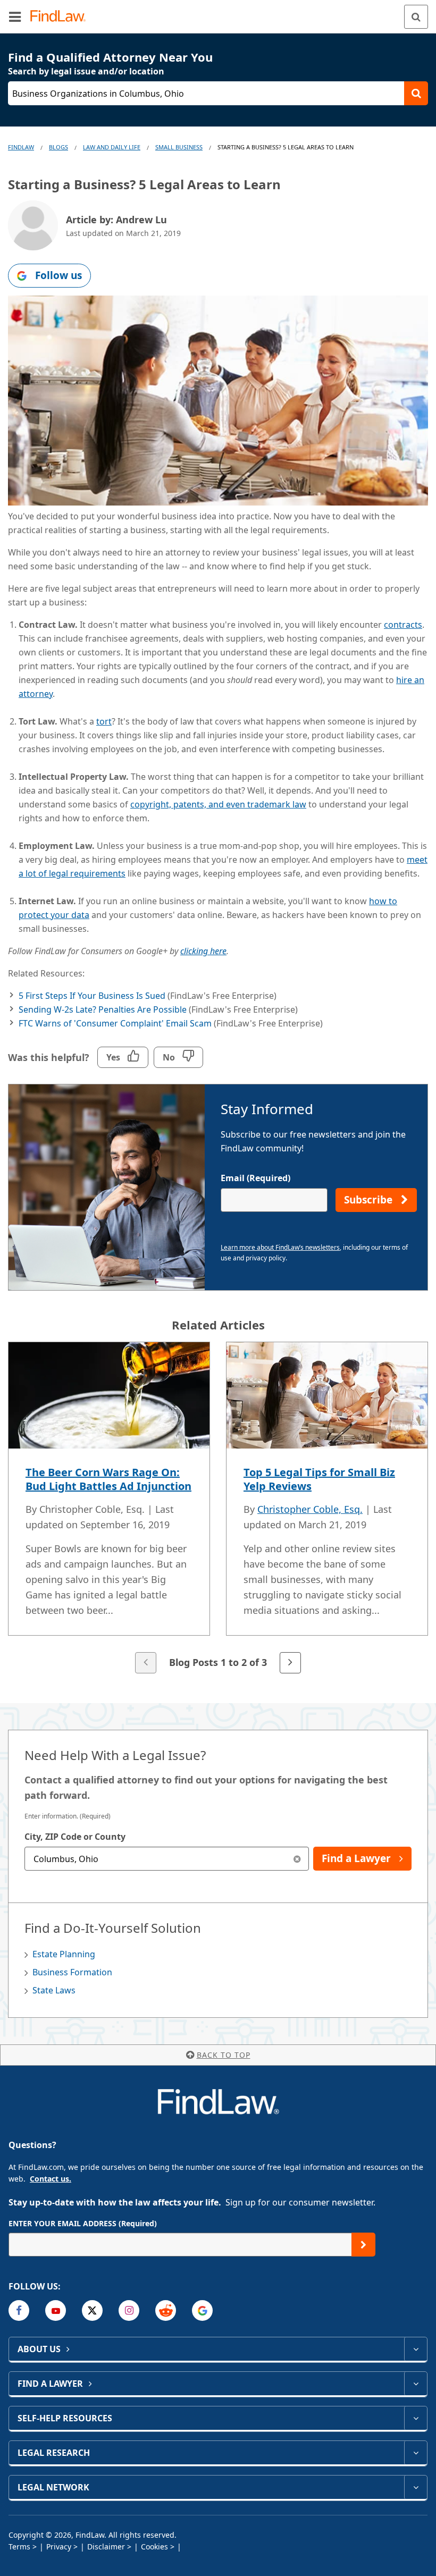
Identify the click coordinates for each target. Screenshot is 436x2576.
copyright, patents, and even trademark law (218, 804)
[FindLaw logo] (61, 17)
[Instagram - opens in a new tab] (129, 2310)
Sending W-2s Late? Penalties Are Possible (103, 1009)
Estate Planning (64, 1954)
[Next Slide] (290, 1663)
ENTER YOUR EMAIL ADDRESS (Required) (83, 2223)
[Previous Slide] (146, 1663)
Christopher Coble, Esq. (310, 1509)
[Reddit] (166, 2310)
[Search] (416, 17)
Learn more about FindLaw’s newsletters (280, 1247)
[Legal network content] (416, 2487)
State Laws (54, 1990)
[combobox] (167, 1859)
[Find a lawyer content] (416, 2384)
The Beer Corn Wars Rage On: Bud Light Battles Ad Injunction (108, 1479)
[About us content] (416, 2349)
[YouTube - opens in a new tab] (56, 2310)
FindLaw (21, 147)
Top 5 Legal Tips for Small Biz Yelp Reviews (319, 1479)
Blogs (58, 147)
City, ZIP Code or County (75, 1837)
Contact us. (51, 2179)
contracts (403, 625)
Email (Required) (255, 1178)
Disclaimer (106, 2546)
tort (104, 721)
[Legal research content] (416, 2453)
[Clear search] (297, 1859)
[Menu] (15, 16)
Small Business (179, 147)
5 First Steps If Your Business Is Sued (92, 996)
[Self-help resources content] (416, 2418)
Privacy (59, 2546)
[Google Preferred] (202, 2310)
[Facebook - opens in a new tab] (19, 2310)
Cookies (154, 2546)
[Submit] (363, 2245)
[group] (218, 1509)
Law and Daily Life (112, 147)
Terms (19, 2546)
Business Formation (72, 1972)
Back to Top (224, 2055)
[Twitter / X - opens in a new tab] (92, 2310)
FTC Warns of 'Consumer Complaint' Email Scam (115, 1023)
